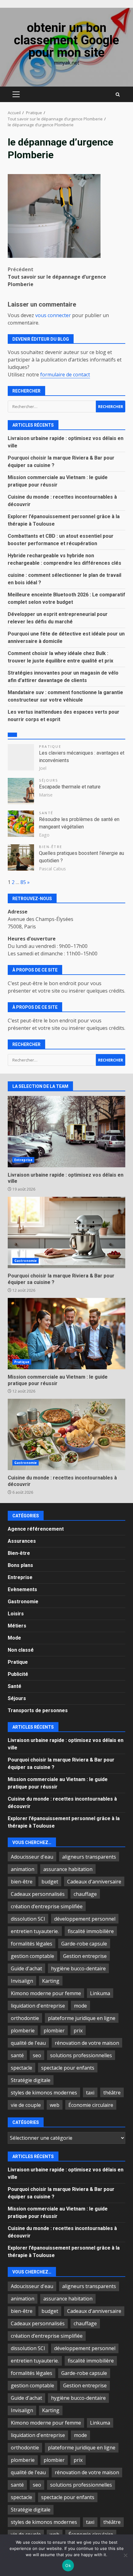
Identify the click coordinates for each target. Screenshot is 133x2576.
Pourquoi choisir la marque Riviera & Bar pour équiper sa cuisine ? (66, 1232)
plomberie (23, 2031)
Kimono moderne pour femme (46, 1993)
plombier (54, 2031)
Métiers (17, 1626)
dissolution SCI (28, 1919)
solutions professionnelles (81, 2055)
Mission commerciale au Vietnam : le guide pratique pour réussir (66, 1334)
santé (17, 2055)
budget (50, 1882)
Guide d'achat (26, 1968)
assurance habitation (68, 1869)
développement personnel (85, 1919)
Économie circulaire (91, 2105)
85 (23, 882)
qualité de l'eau (28, 2043)
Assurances (22, 1541)
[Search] (118, 94)
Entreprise (23, 1160)
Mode (14, 1638)
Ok (68, 2565)
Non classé (21, 1650)
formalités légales (32, 1944)
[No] (125, 2555)
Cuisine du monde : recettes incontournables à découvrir (66, 1434)
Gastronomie (26, 1261)
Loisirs (16, 1614)
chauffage (85, 1894)
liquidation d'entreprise (38, 2006)
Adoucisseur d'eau (32, 1857)
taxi (90, 2093)
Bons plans (20, 1565)
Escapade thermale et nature (70, 787)
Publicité (18, 1674)
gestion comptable (32, 1956)
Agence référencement (36, 1529)
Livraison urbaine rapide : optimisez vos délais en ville (66, 1132)
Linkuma (100, 1993)
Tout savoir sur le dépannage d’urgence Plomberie (57, 277)
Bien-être (51, 847)
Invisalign (22, 1981)
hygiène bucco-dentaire (78, 1968)
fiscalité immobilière (91, 1931)
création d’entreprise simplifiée (47, 1906)
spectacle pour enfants (68, 2068)
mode (80, 2006)
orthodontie (25, 2018)
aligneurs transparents (89, 1857)
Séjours (49, 780)
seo (37, 2055)
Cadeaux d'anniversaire (94, 1882)
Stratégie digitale (31, 2080)
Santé (46, 813)
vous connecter (53, 315)
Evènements (22, 1589)
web (55, 2105)
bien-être (22, 1882)
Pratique (50, 746)
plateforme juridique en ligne (82, 2018)
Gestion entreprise (85, 1956)
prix (78, 2031)
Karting (51, 1981)
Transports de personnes (38, 1710)
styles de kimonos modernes (44, 2093)
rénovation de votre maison (87, 2043)
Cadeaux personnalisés (38, 1894)
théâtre (112, 2093)
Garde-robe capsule (84, 1944)
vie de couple (26, 2105)
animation (23, 1869)
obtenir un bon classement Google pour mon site (66, 40)
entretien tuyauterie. (35, 1931)
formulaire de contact (65, 375)
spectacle (21, 2068)
